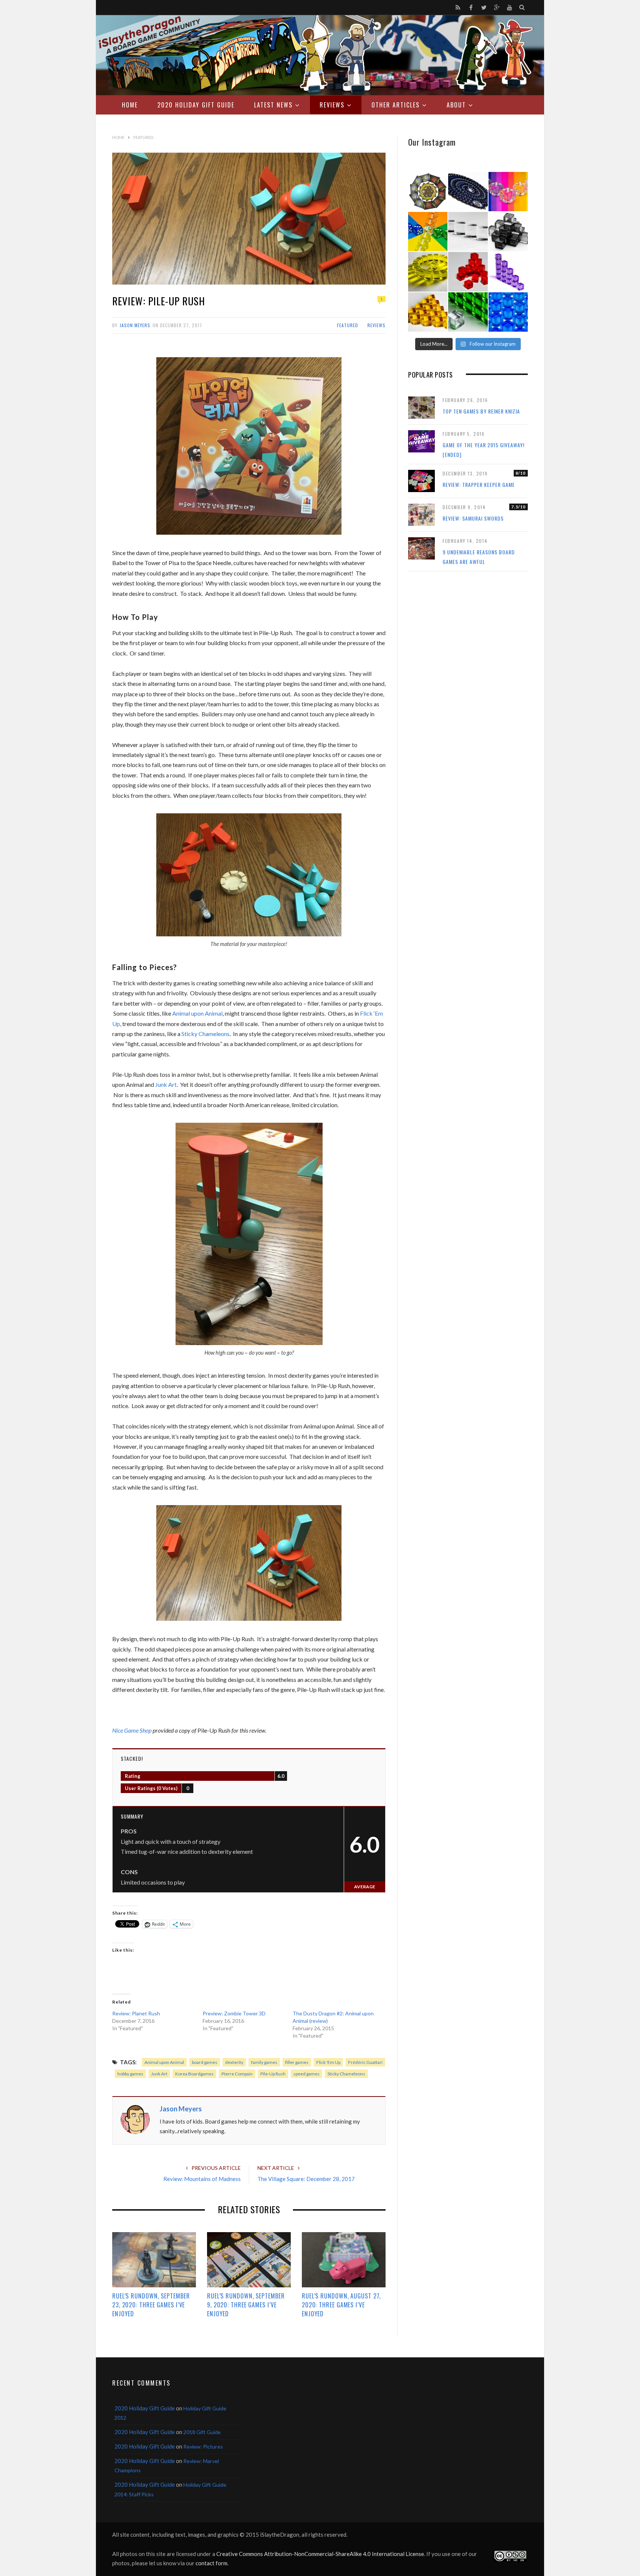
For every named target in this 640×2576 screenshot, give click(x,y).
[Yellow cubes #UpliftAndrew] (428, 272)
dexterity (234, 2062)
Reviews (332, 105)
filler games (297, 2062)
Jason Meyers (135, 325)
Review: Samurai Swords (473, 518)
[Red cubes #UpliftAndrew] (468, 272)
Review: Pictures (203, 2446)
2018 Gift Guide (202, 2432)
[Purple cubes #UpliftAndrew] (508, 272)
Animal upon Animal (164, 2062)
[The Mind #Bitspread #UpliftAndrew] (468, 192)
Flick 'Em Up (328, 2062)
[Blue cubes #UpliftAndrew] (508, 312)
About (456, 105)
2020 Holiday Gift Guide (196, 105)
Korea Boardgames (194, 2074)
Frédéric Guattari (365, 2062)
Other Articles (396, 105)
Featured (348, 325)
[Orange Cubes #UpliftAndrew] (428, 312)
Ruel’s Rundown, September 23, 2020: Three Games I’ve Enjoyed (151, 2305)
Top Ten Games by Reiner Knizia (481, 411)
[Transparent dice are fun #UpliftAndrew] (508, 192)
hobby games (130, 2074)
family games (264, 2062)
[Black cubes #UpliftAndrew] (508, 232)
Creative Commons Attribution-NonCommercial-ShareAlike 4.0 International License (320, 2554)
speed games (306, 2074)
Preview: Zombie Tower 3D (234, 2013)
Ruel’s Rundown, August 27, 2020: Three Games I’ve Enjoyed (341, 2305)
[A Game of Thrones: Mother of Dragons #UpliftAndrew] (428, 192)
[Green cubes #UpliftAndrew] (468, 312)
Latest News (273, 105)
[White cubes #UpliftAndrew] (468, 232)
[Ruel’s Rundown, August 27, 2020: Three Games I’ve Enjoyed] (344, 2260)
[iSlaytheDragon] (320, 55)
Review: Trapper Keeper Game (479, 484)
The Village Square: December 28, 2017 (306, 2179)
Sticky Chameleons (346, 2074)
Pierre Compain (237, 2074)
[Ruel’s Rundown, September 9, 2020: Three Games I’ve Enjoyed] (249, 2260)
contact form (211, 2563)
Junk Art (159, 2074)
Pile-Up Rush (273, 2074)
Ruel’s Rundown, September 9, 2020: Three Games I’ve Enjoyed (246, 2305)
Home (130, 105)
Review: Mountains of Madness (202, 2179)
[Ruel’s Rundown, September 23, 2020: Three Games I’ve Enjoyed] (154, 2260)
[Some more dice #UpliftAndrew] (428, 232)
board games (205, 2062)
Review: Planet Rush (136, 2013)
